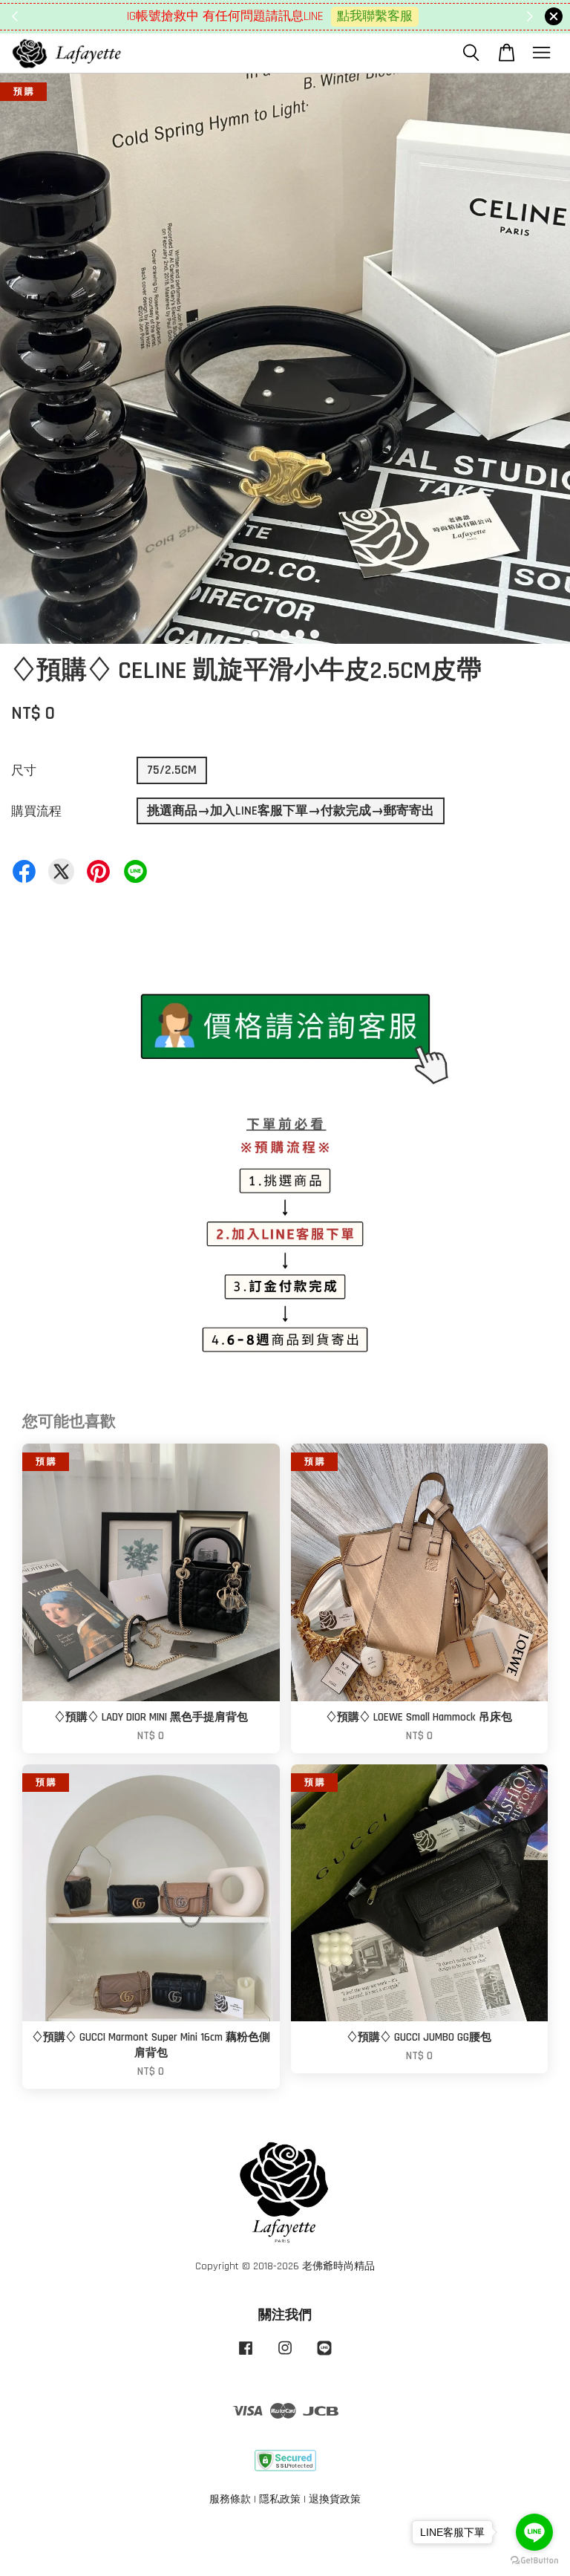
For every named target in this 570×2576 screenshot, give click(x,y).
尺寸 (24, 771)
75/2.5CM (172, 770)
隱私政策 (280, 2500)
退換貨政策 (335, 2500)
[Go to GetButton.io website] (534, 2561)
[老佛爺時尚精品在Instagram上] (285, 2355)
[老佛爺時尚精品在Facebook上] (246, 2355)
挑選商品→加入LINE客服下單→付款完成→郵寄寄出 (291, 811)
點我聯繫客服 (375, 16)
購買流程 (36, 812)
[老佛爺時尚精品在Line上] (324, 2355)
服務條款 (230, 2500)
